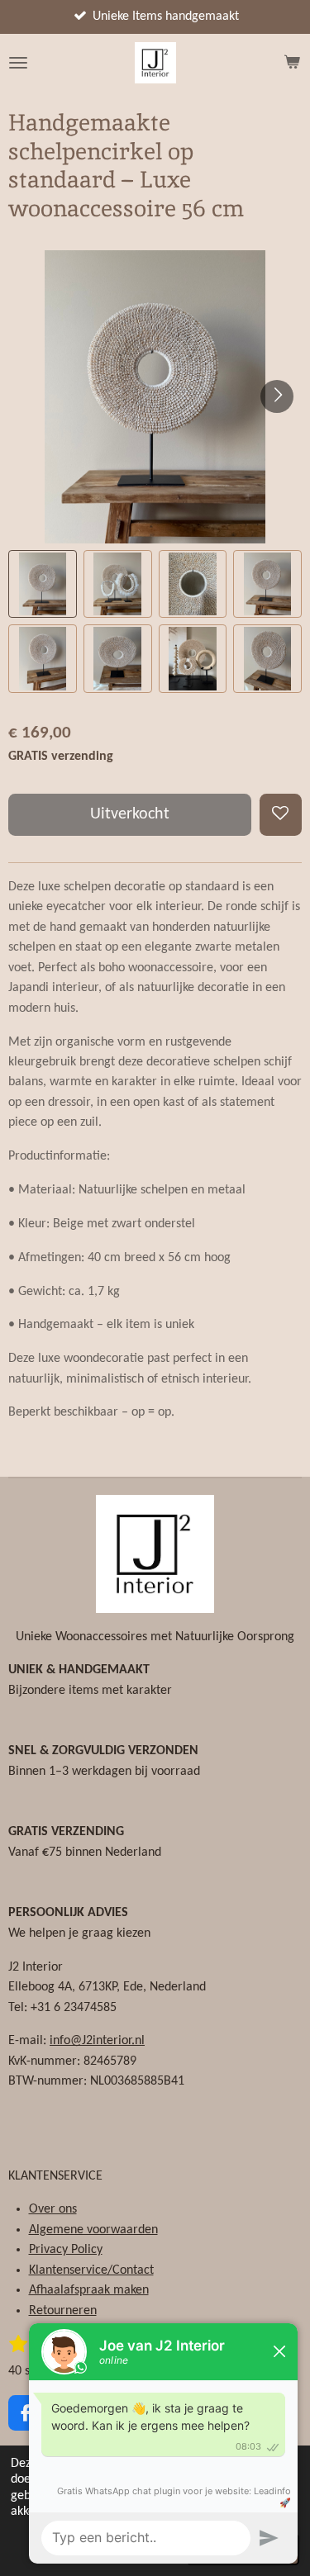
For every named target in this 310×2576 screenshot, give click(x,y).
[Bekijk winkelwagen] (292, 63)
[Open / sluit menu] (18, 63)
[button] (43, 584)
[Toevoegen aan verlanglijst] (281, 815)
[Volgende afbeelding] (277, 396)
